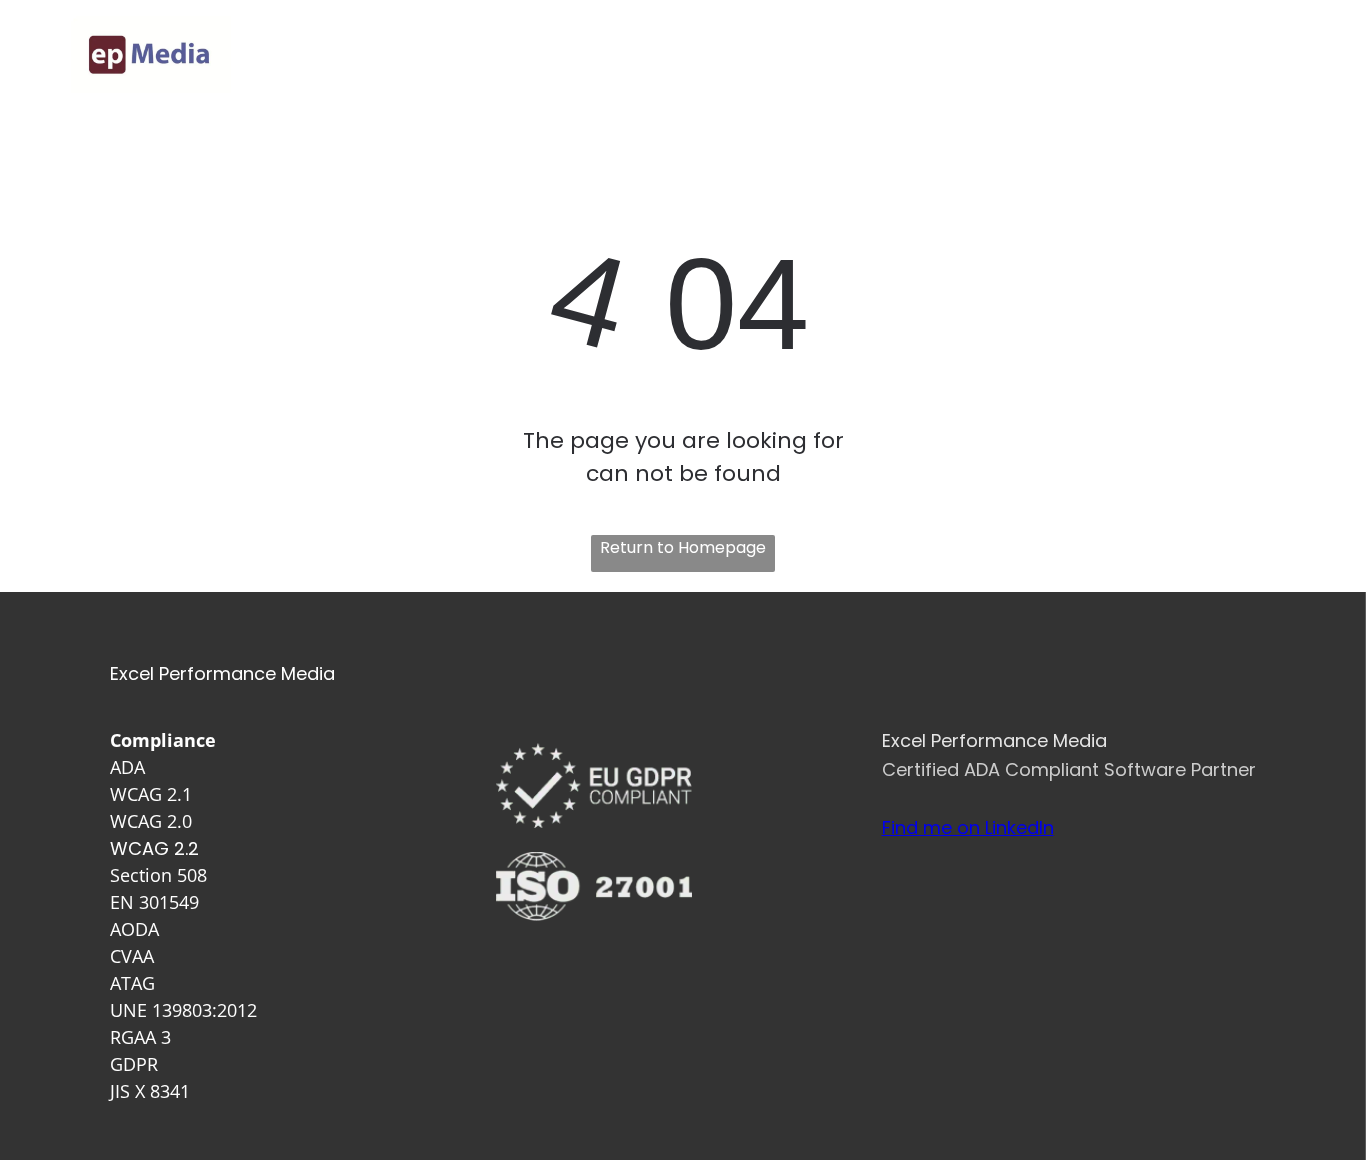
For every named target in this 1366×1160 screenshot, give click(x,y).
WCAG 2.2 (154, 848)
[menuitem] (683, 54)
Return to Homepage (683, 547)
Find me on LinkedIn (968, 827)
